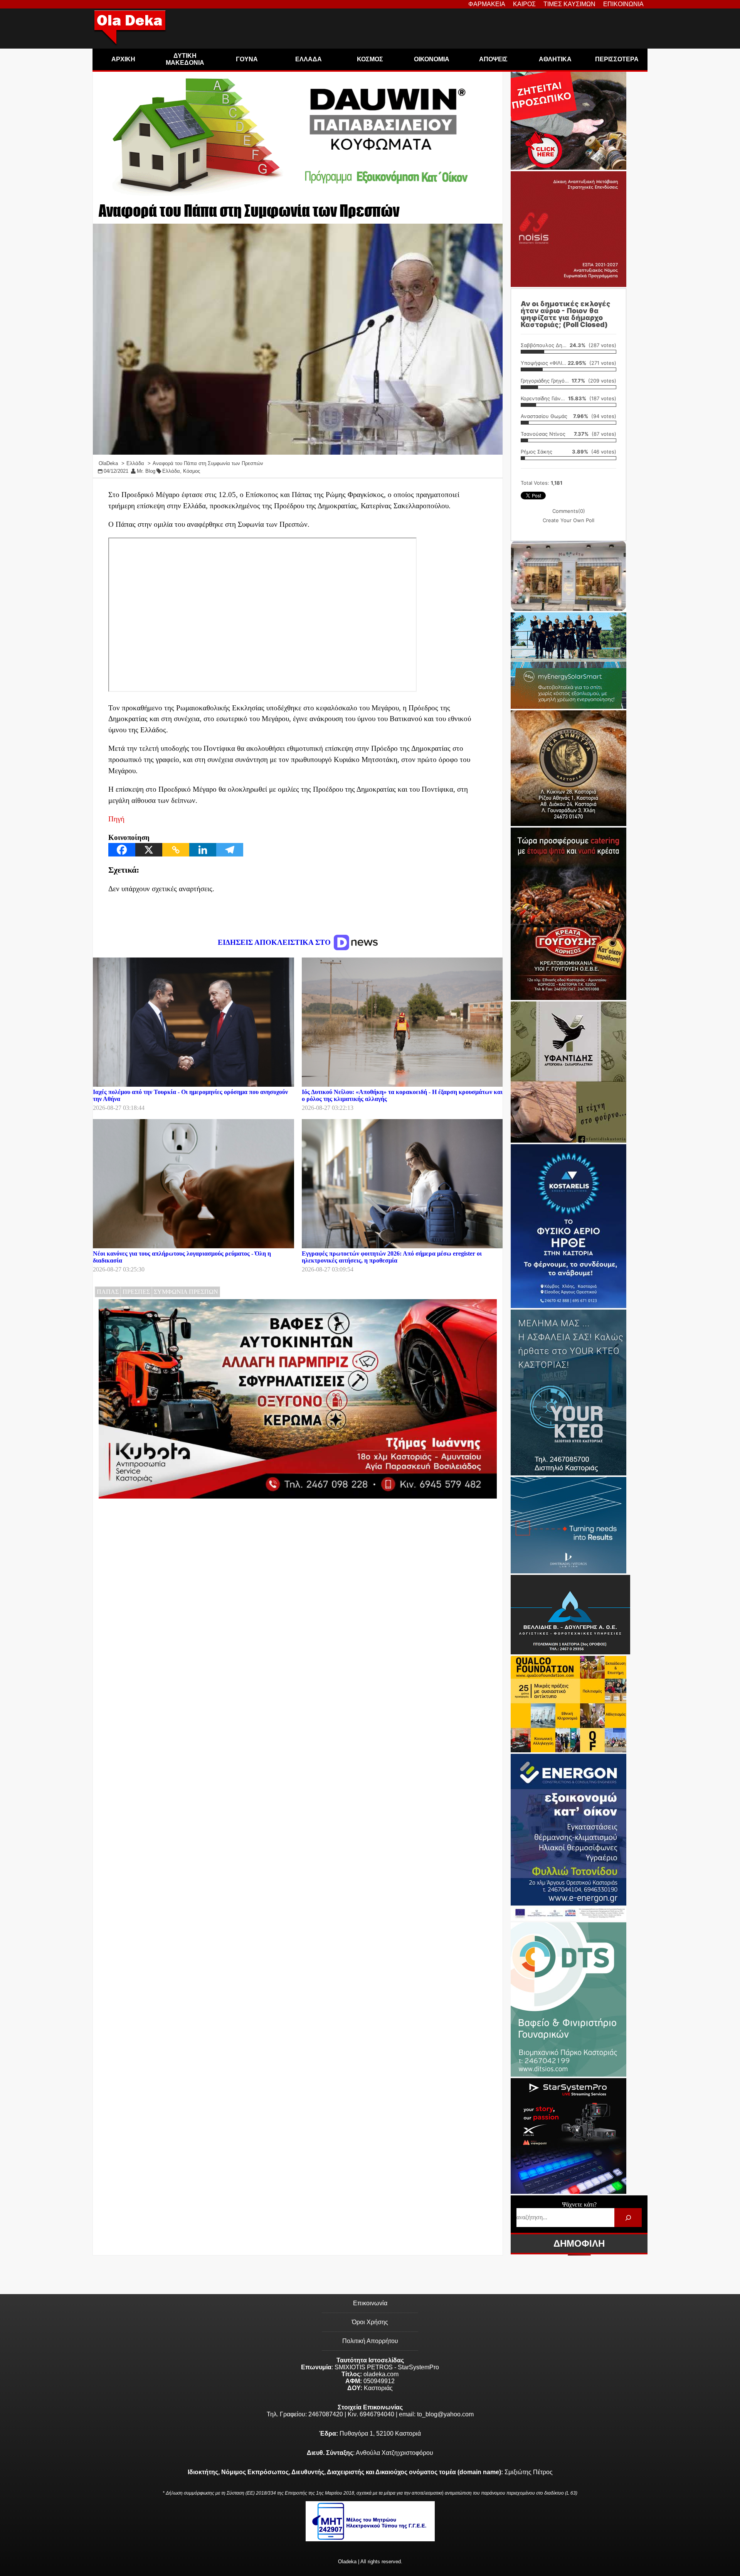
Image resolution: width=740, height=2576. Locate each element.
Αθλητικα (555, 59)
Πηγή (116, 819)
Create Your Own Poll (568, 520)
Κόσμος (192, 471)
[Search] (628, 2218)
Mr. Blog (146, 471)
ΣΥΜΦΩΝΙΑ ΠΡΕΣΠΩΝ (186, 1292)
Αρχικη (123, 59)
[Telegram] (230, 850)
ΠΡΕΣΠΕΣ (136, 1292)
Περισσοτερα (617, 59)
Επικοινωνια (623, 4)
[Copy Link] (176, 850)
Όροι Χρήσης (370, 2322)
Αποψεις (493, 59)
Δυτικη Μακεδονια (185, 59)
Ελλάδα (171, 471)
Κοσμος (370, 59)
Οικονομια (432, 59)
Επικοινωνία (370, 2303)
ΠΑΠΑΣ (108, 1292)
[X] (149, 850)
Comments (569, 511)
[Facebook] (122, 850)
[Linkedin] (203, 850)
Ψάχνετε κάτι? (579, 2204)
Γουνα (247, 59)
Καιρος (524, 4)
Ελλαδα (309, 59)
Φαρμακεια (487, 4)
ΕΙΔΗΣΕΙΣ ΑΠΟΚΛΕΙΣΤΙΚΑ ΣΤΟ (275, 942)
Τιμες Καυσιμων (569, 4)
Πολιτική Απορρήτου (370, 2341)
